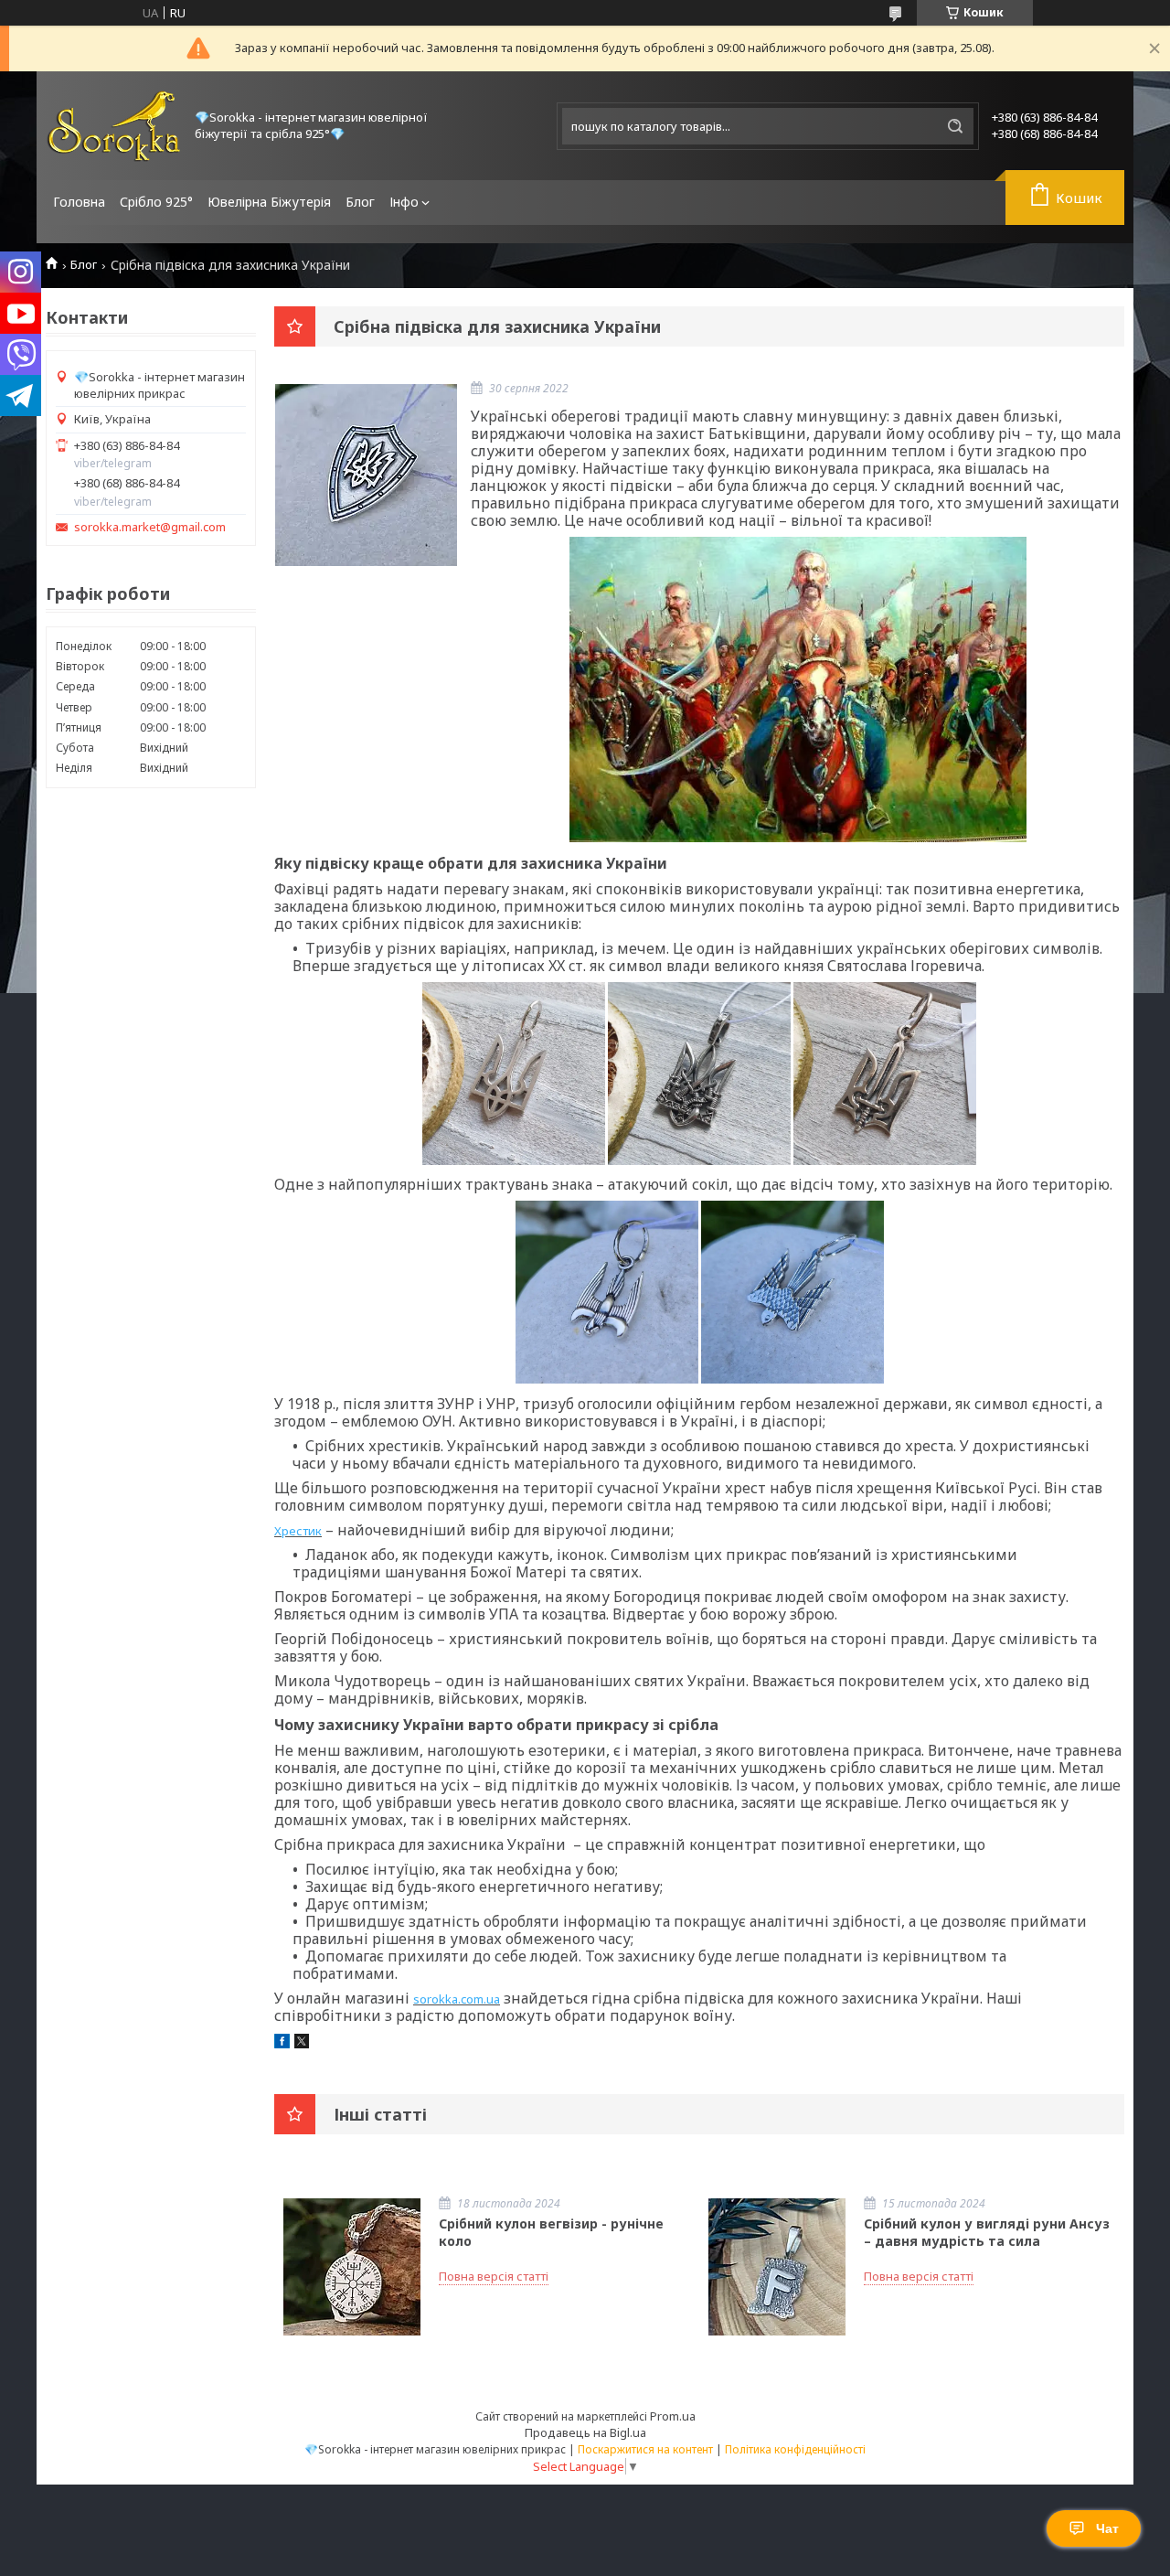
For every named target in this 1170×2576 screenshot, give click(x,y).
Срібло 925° (156, 202)
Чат (1107, 2528)
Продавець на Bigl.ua (585, 2432)
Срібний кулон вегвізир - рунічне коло (551, 2232)
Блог (360, 202)
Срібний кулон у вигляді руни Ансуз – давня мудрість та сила (987, 2232)
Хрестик (298, 1531)
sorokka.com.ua (457, 1999)
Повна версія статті (494, 2276)
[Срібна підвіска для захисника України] (366, 475)
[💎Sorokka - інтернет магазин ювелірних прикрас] (114, 126)
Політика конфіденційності (795, 2449)
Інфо (404, 202)
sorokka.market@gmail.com (150, 527)
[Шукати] (955, 126)
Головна (79, 202)
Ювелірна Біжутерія (269, 202)
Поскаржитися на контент (645, 2449)
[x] (302, 2044)
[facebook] (282, 2044)
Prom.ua (673, 2416)
